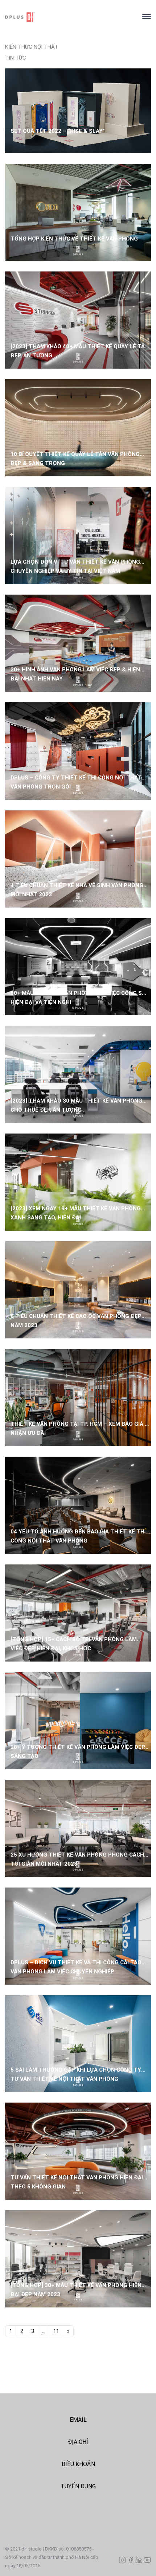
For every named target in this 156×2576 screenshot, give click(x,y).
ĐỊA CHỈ (78, 2442)
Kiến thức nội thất (32, 47)
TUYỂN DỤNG (78, 2486)
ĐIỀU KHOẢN (78, 2464)
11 (56, 2331)
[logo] (71, 17)
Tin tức (16, 58)
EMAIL (78, 2420)
